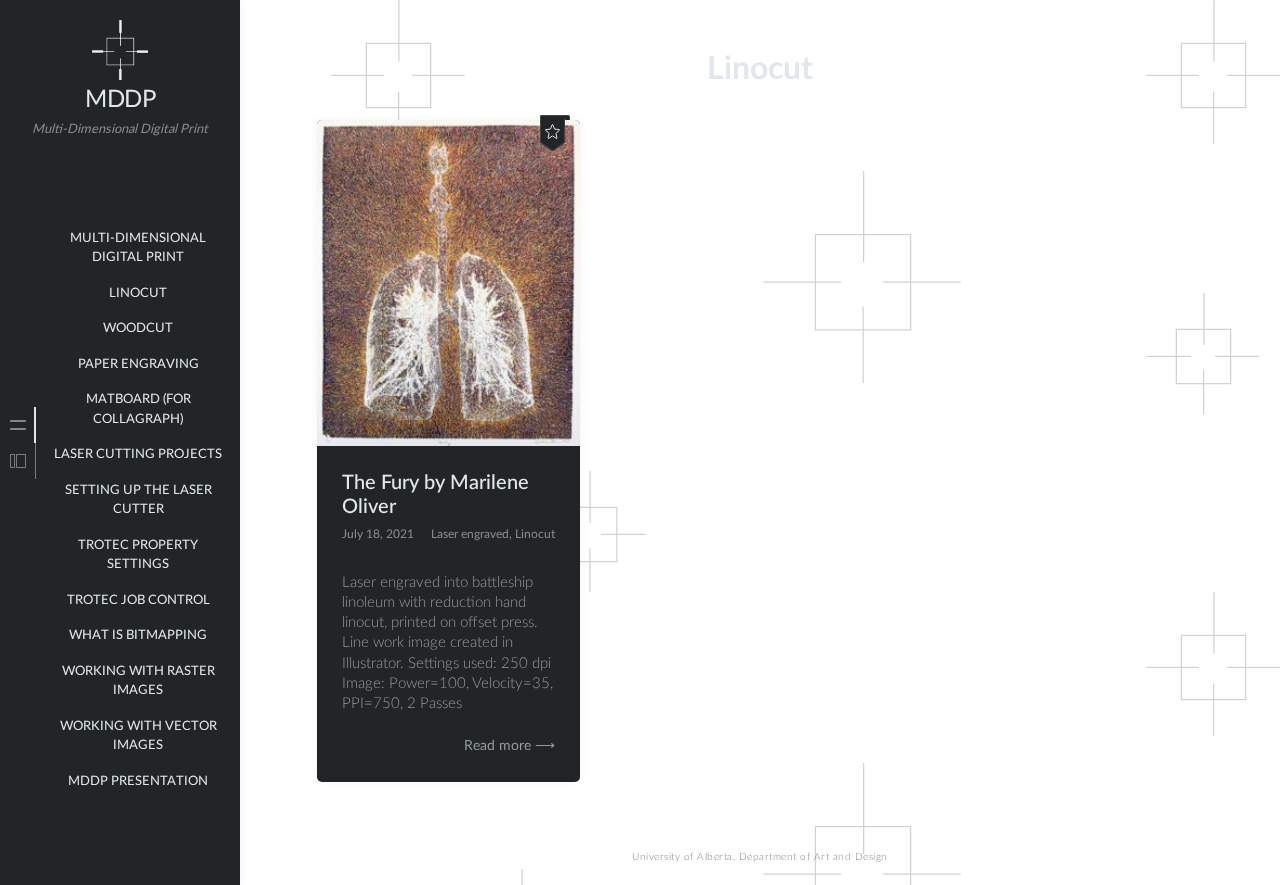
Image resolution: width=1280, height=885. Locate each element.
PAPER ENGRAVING (138, 364)
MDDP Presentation (138, 781)
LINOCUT (138, 293)
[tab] (18, 425)
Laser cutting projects (138, 454)
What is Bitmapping (138, 635)
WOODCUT (138, 328)
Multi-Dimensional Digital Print (138, 248)
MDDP (120, 100)
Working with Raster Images (138, 681)
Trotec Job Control (138, 600)
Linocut (535, 534)
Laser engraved (470, 534)
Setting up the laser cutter (138, 500)
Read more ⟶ (509, 746)
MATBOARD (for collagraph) (138, 409)
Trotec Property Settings (138, 555)
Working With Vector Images (138, 736)
